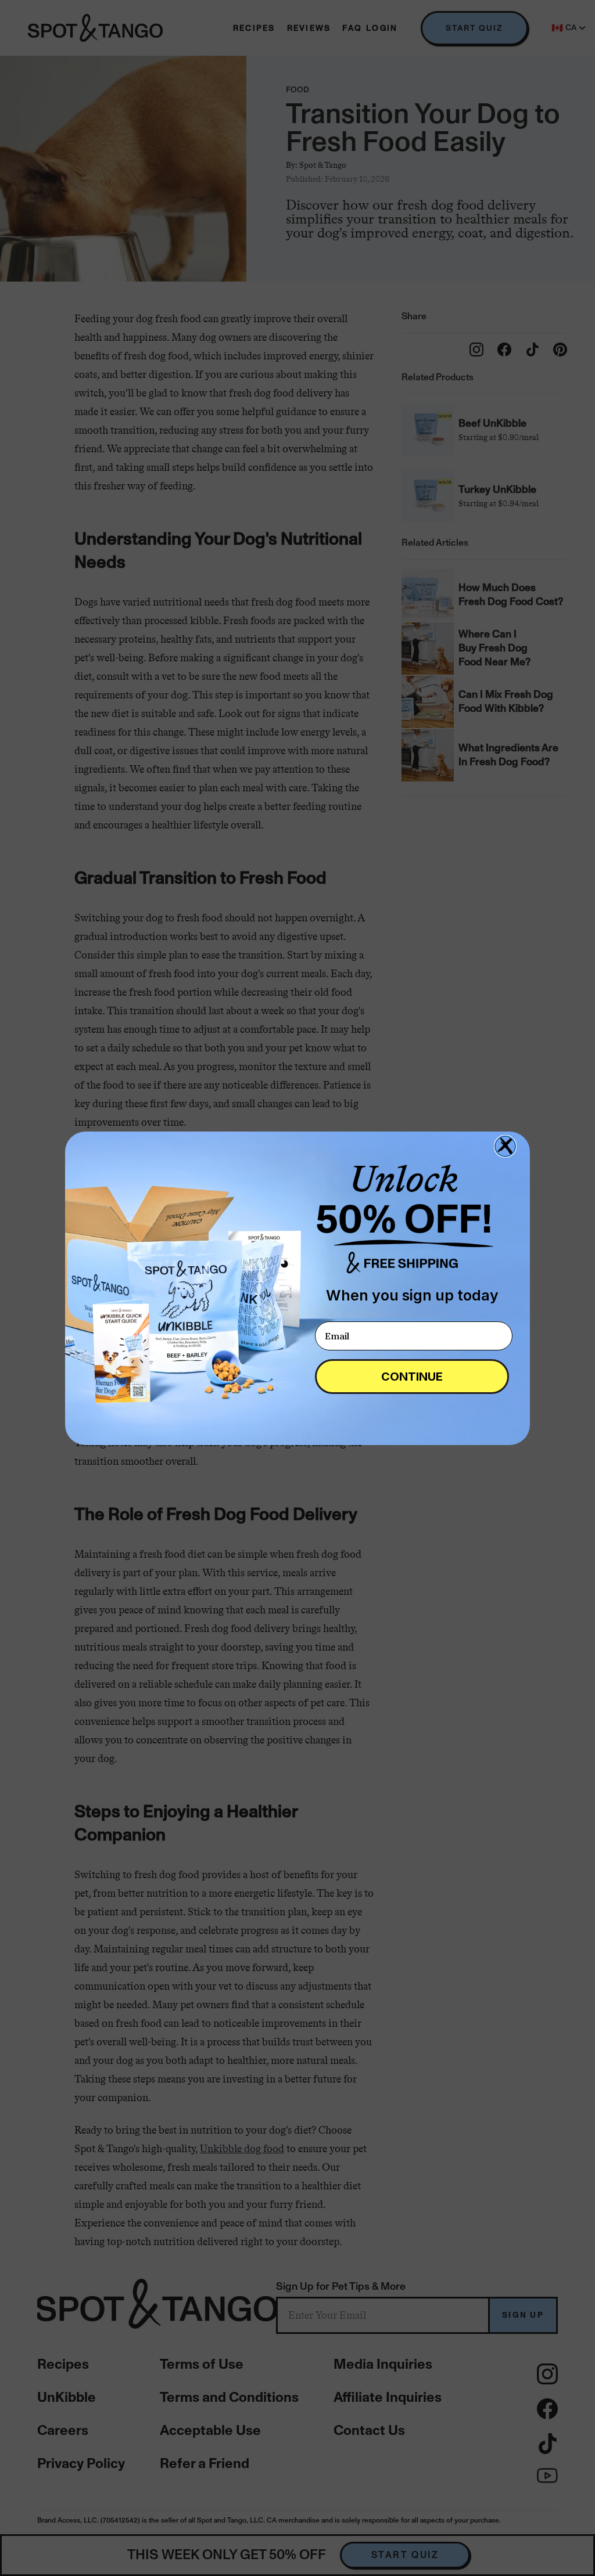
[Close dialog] (505, 1146)
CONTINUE (412, 1377)
